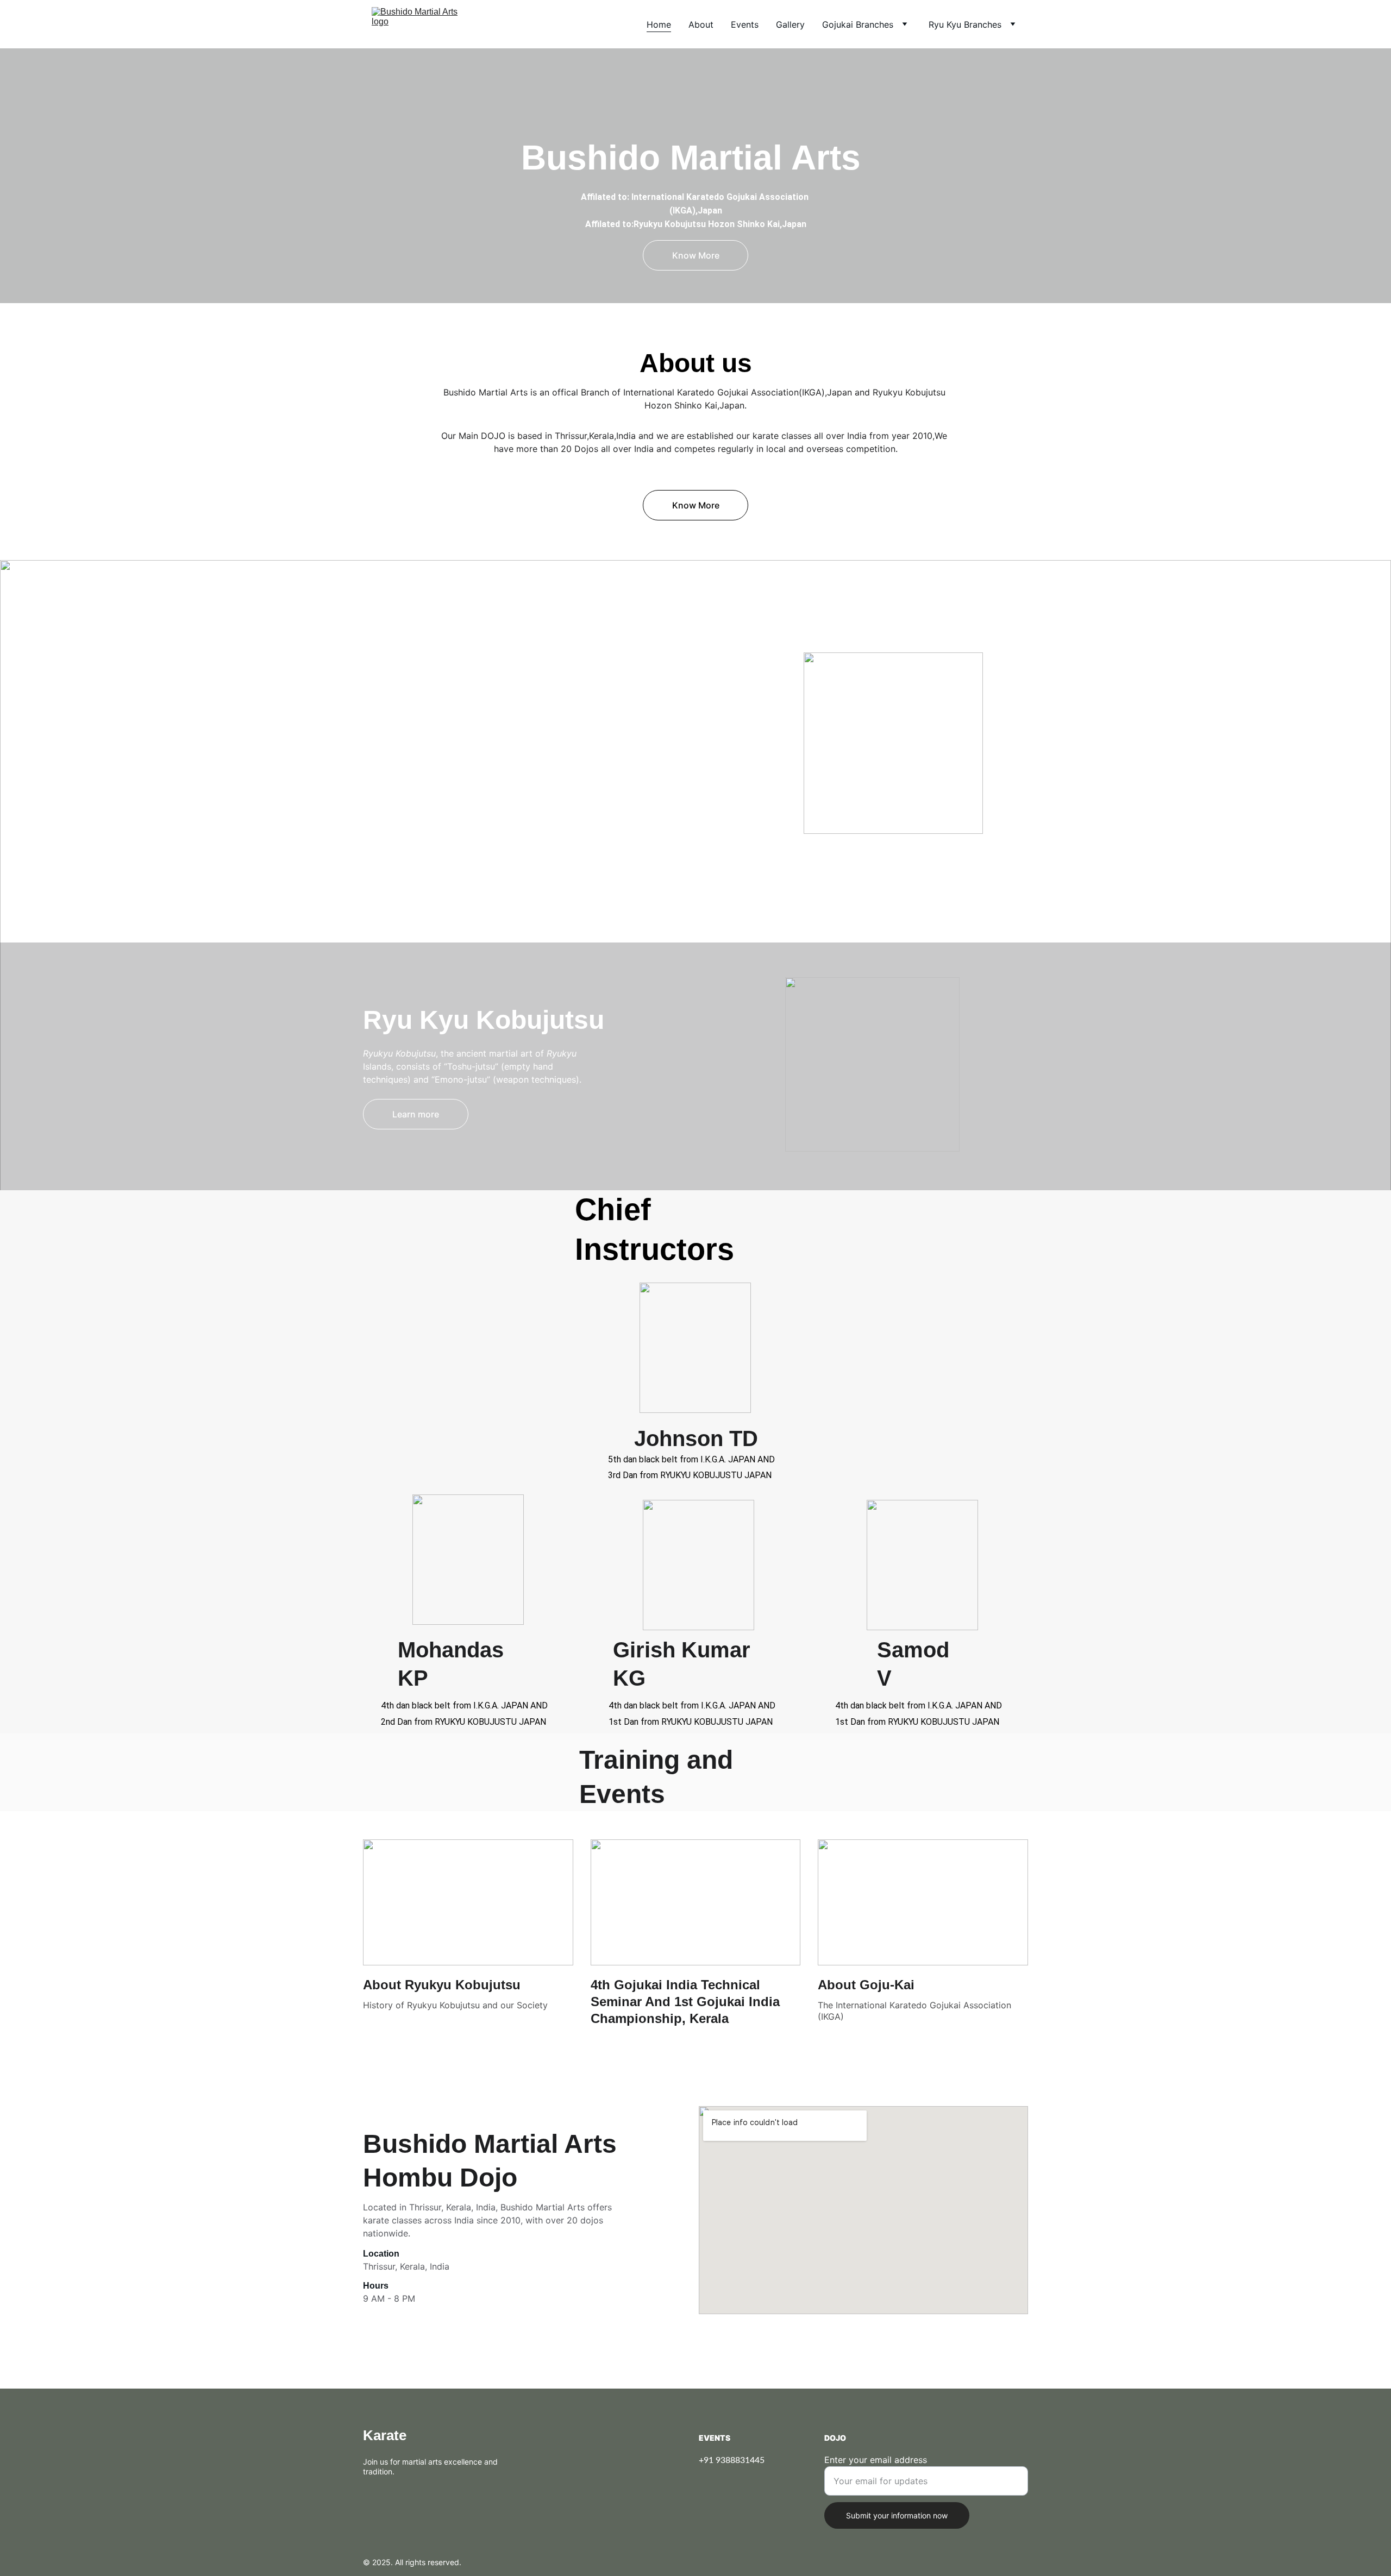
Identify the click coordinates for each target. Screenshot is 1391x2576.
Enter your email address (876, 2460)
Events (745, 24)
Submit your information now (897, 2515)
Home (659, 24)
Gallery (790, 24)
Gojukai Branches (858, 24)
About (701, 24)
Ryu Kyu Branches (965, 24)
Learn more (416, 884)
